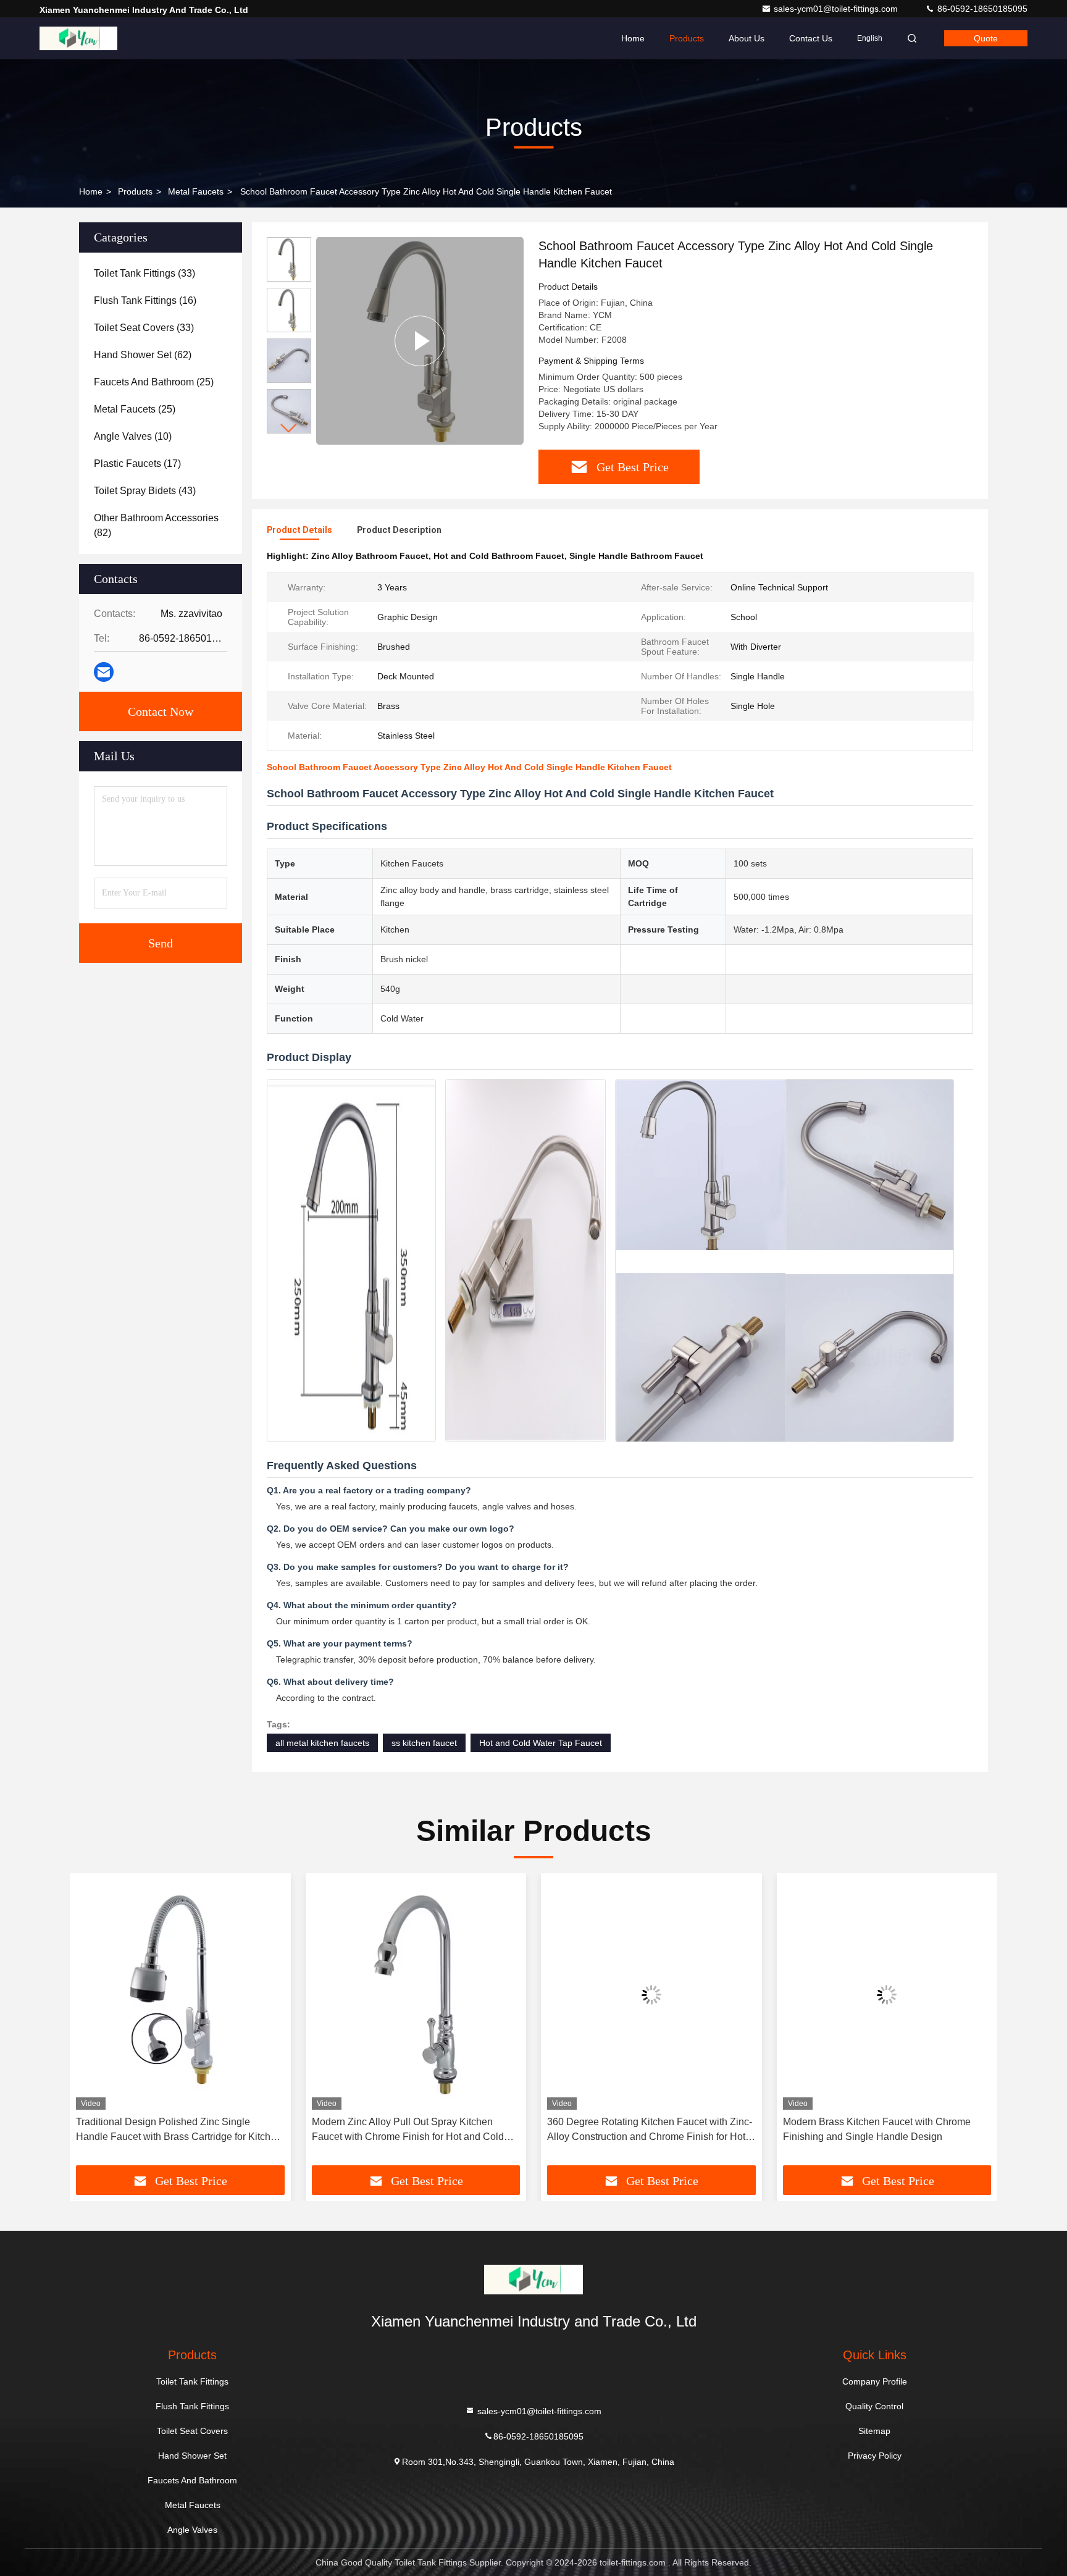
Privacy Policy (875, 2456)
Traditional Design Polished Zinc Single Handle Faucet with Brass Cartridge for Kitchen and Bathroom (179, 2130)
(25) (154, 382)
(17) (137, 464)
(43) (145, 491)
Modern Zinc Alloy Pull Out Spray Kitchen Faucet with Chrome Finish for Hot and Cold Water (408, 2130)
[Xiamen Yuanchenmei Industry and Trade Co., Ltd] (78, 38)
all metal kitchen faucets (322, 1743)
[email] (104, 672)
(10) (133, 436)
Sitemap (874, 2431)
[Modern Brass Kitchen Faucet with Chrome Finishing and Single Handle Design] (887, 1995)
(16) (145, 300)
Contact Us (811, 38)
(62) (143, 355)
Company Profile (875, 2381)
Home (633, 38)
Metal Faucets (196, 191)
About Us (747, 38)
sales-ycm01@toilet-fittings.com (837, 9)
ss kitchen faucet (424, 1743)
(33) (144, 273)
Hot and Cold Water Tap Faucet (541, 1743)
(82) (156, 525)
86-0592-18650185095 (981, 9)
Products (687, 38)
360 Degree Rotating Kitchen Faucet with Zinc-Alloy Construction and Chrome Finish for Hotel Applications (650, 2130)
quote (986, 38)
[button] (289, 428)
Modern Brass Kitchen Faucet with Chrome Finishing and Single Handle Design (877, 2129)
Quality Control (874, 2406)
